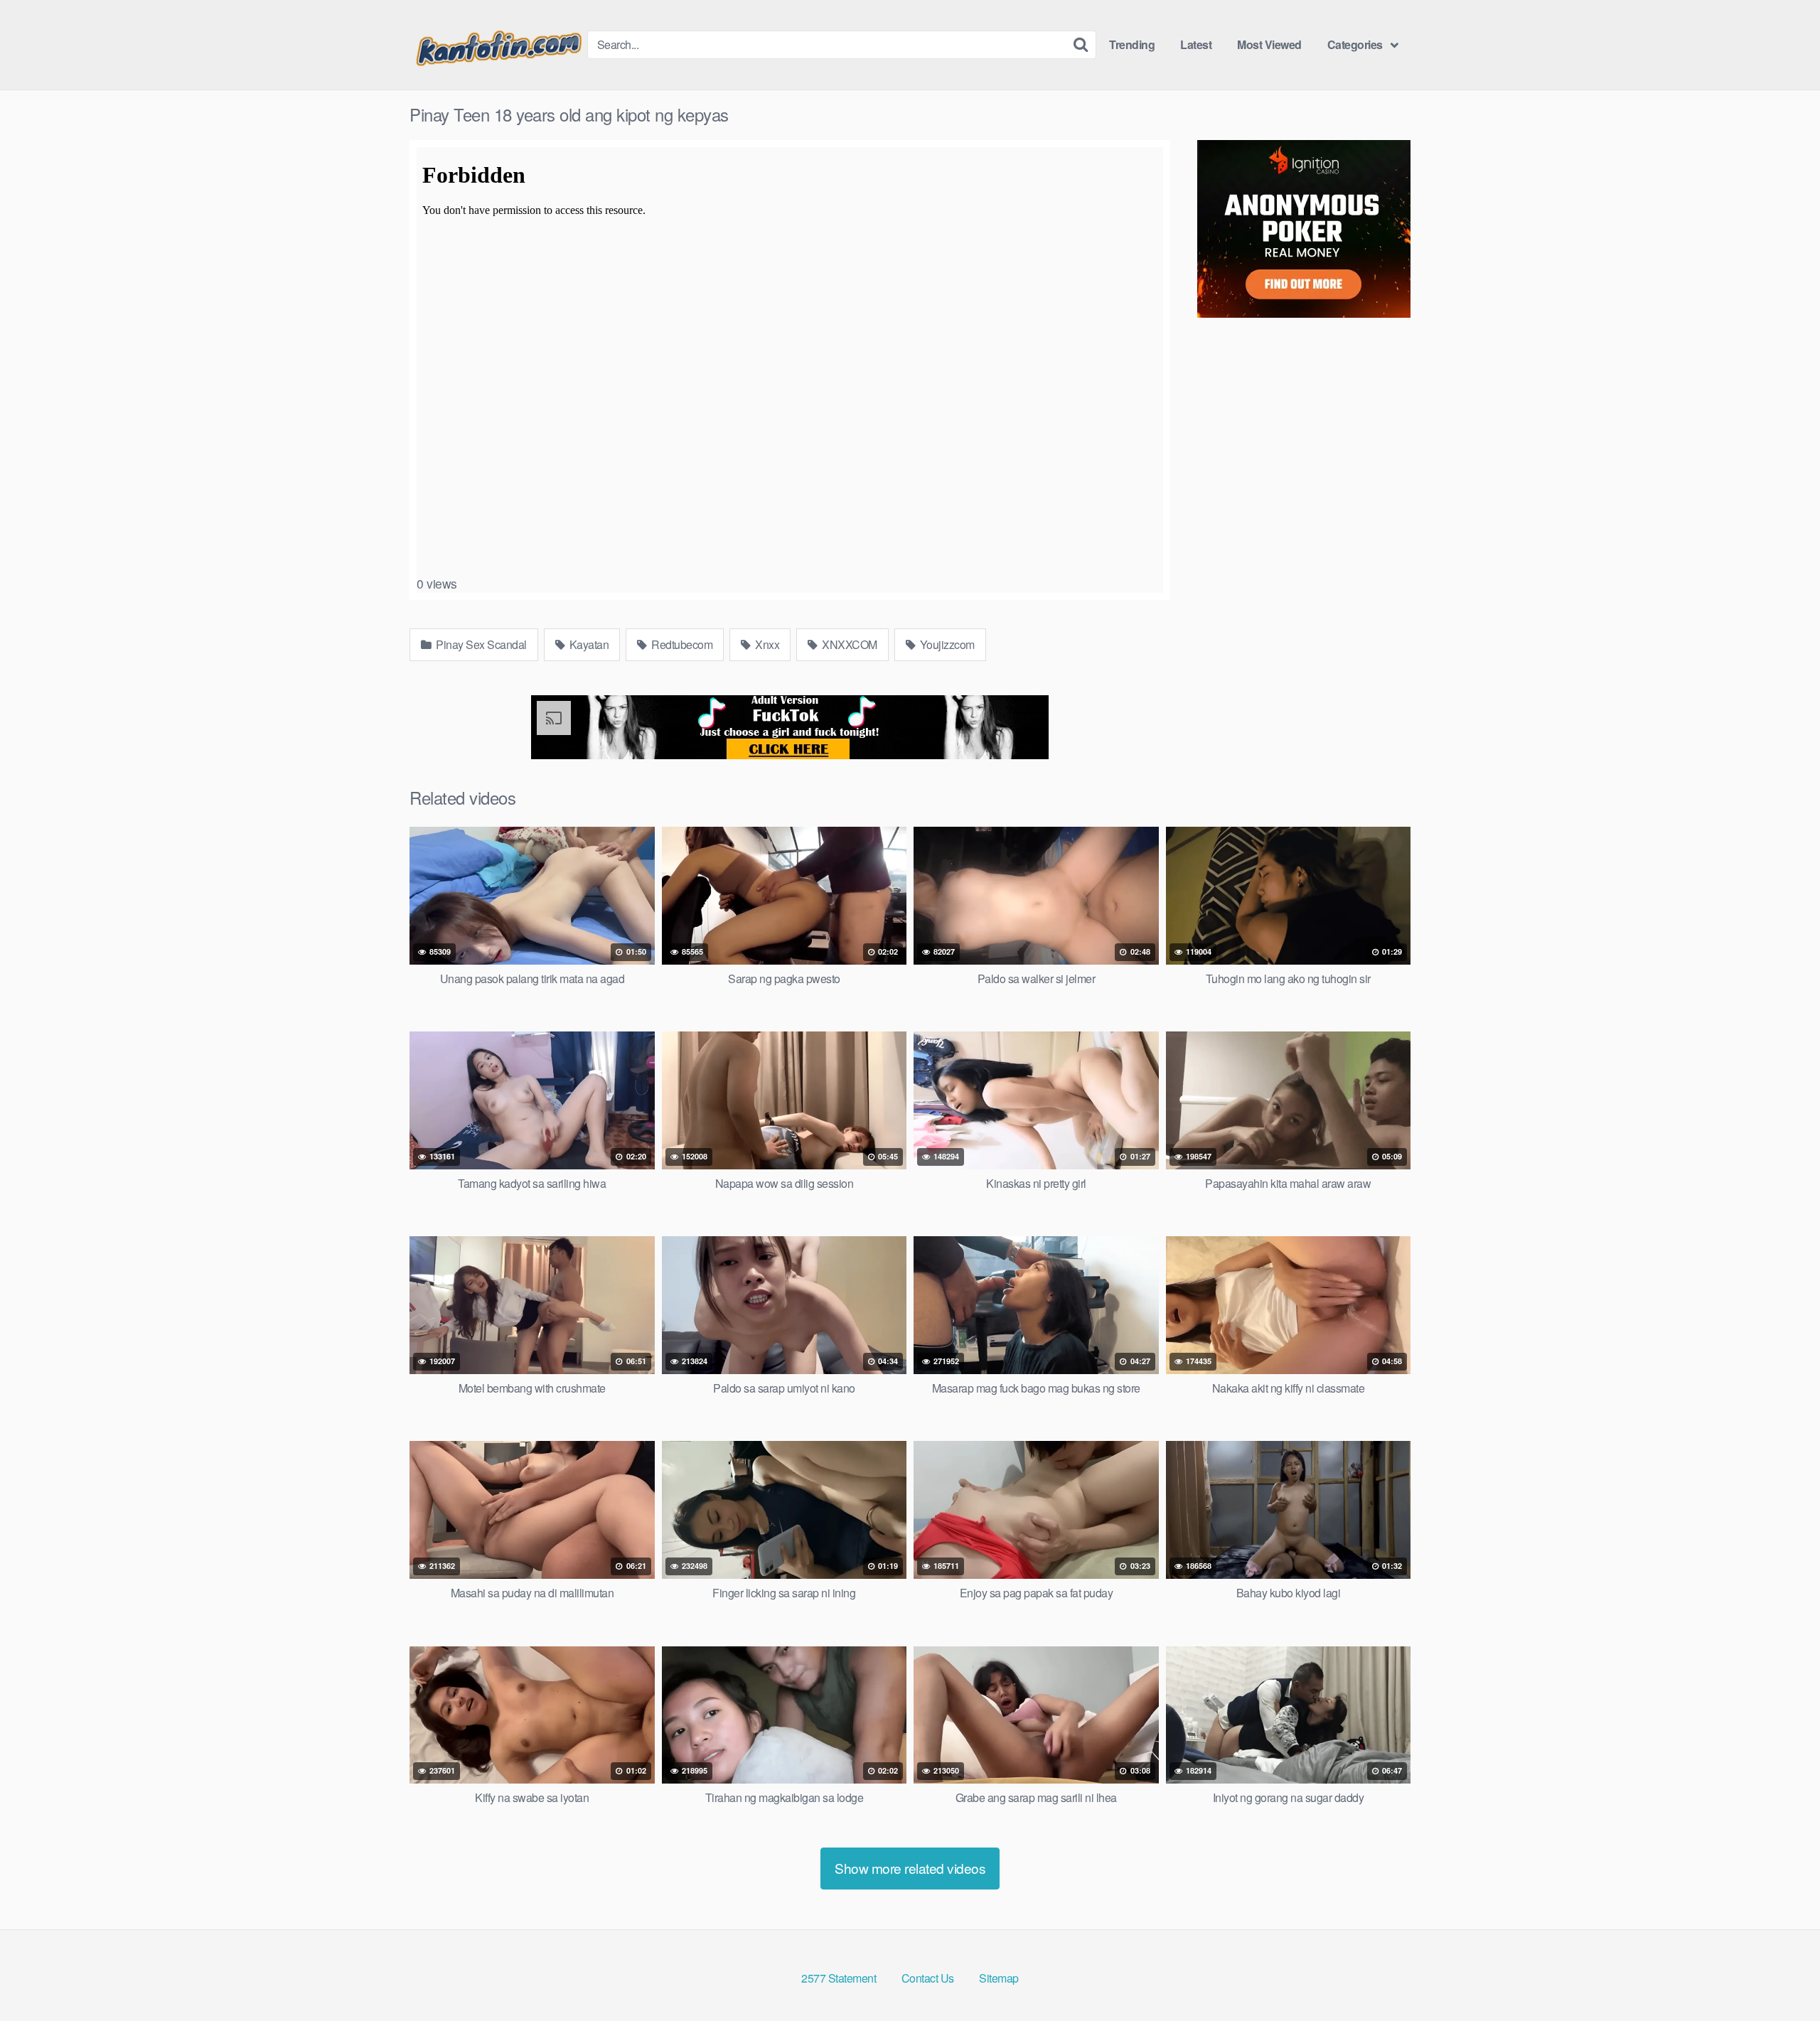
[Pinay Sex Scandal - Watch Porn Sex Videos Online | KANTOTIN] (498, 45)
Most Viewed (1269, 44)
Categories (1355, 44)
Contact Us (928, 1978)
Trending (1132, 44)
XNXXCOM (849, 644)
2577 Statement (839, 1978)
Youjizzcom (946, 644)
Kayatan (588, 644)
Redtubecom (681, 644)
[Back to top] (1781, 1976)
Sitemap (999, 1978)
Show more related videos (910, 1868)
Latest (1196, 44)
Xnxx (766, 644)
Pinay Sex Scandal (480, 644)
